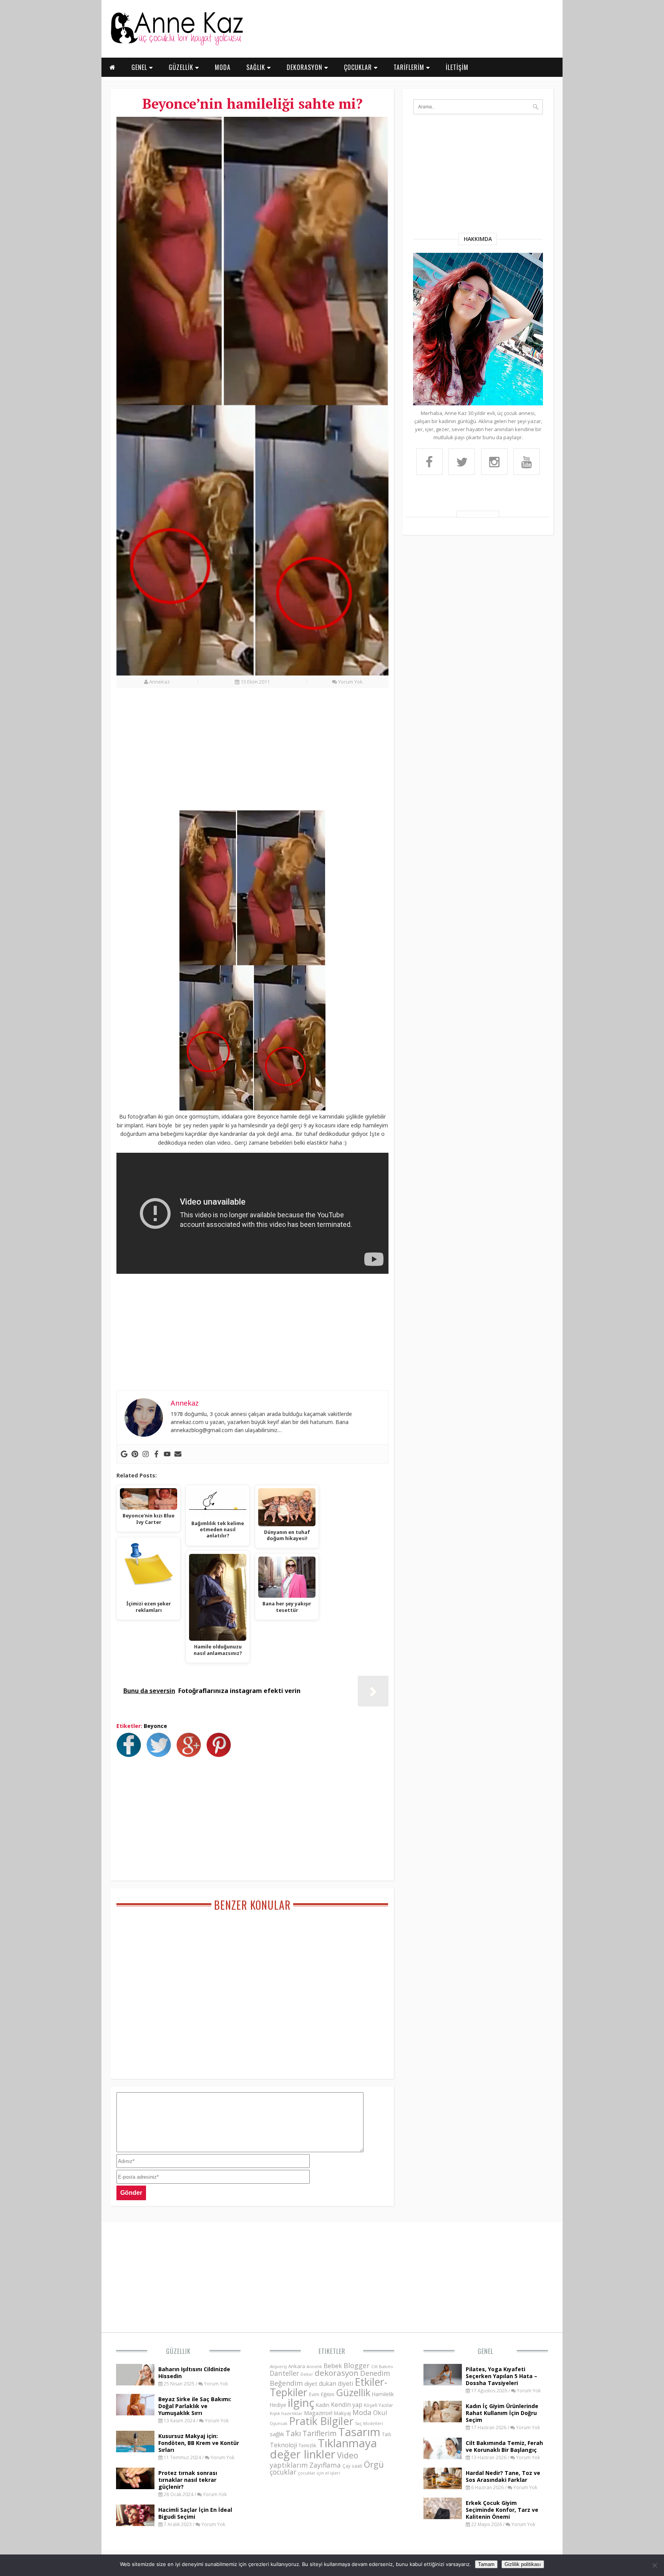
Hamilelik (383, 2394)
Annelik (314, 2366)
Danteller (284, 2373)
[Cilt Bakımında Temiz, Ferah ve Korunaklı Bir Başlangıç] (443, 2457)
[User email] (178, 1454)
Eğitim (328, 2394)
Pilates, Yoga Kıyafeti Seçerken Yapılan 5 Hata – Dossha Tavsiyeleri (501, 2376)
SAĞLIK (257, 67)
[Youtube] (167, 1454)
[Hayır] (654, 2565)
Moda (362, 2412)
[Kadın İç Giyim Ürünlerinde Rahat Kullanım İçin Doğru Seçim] (443, 2420)
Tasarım (359, 2432)
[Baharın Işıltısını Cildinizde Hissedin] (135, 2383)
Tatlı (387, 2434)
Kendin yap (347, 2405)
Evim (314, 2394)
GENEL (140, 67)
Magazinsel (318, 2413)
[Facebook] (156, 1454)
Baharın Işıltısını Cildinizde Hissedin (194, 2373)
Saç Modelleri (369, 2423)
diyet (311, 2383)
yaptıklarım (289, 2465)
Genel (486, 2351)
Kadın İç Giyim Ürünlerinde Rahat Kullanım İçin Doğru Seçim (502, 2413)
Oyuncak (279, 2423)
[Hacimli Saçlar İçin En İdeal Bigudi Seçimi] (135, 2524)
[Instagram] (146, 1454)
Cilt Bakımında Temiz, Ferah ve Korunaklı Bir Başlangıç (504, 2446)
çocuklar (283, 2472)
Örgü (374, 2464)
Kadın (323, 2405)
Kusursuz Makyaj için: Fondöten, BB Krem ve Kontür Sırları (199, 2443)
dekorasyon (337, 2373)
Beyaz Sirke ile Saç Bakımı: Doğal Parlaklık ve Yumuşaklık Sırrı (195, 2406)
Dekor (307, 2374)
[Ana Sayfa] (176, 44)
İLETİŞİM (457, 67)
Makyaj (342, 2413)
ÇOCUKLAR (359, 67)
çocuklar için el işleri (319, 2473)
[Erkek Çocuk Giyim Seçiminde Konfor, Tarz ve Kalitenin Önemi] (443, 2517)
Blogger (357, 2365)
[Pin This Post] (221, 1755)
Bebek (333, 2366)
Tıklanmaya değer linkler (323, 2449)
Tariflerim (320, 2433)
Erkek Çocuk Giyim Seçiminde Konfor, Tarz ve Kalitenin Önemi (502, 2510)
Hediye (278, 2405)
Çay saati (352, 2466)
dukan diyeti (336, 2383)
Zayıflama (325, 2465)
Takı (293, 2433)
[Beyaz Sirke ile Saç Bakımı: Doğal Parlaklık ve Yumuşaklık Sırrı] (135, 2413)
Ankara (297, 2366)
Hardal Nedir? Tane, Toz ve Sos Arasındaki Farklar (503, 2476)
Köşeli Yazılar (378, 2405)
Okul (380, 2413)
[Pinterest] (135, 1454)
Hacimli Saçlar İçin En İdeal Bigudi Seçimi (195, 2513)
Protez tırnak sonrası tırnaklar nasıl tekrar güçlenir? (188, 2480)
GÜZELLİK (182, 67)
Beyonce (155, 1726)
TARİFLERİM (410, 67)
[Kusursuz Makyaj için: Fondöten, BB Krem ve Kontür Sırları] (135, 2450)
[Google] (124, 1454)
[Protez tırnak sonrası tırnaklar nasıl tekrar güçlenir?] (135, 2487)
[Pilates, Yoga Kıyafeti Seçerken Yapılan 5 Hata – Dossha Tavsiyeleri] (443, 2383)
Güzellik (178, 2351)
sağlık (277, 2434)
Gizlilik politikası (523, 2564)
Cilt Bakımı (382, 2366)
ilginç (301, 2403)
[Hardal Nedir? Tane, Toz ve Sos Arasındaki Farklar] (443, 2487)
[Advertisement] (252, 754)
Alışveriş (278, 2366)
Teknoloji (283, 2445)
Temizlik (307, 2446)
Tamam (486, 2564)
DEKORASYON (305, 67)
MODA (223, 67)
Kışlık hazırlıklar (286, 2413)
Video (348, 2455)
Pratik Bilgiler (321, 2421)
